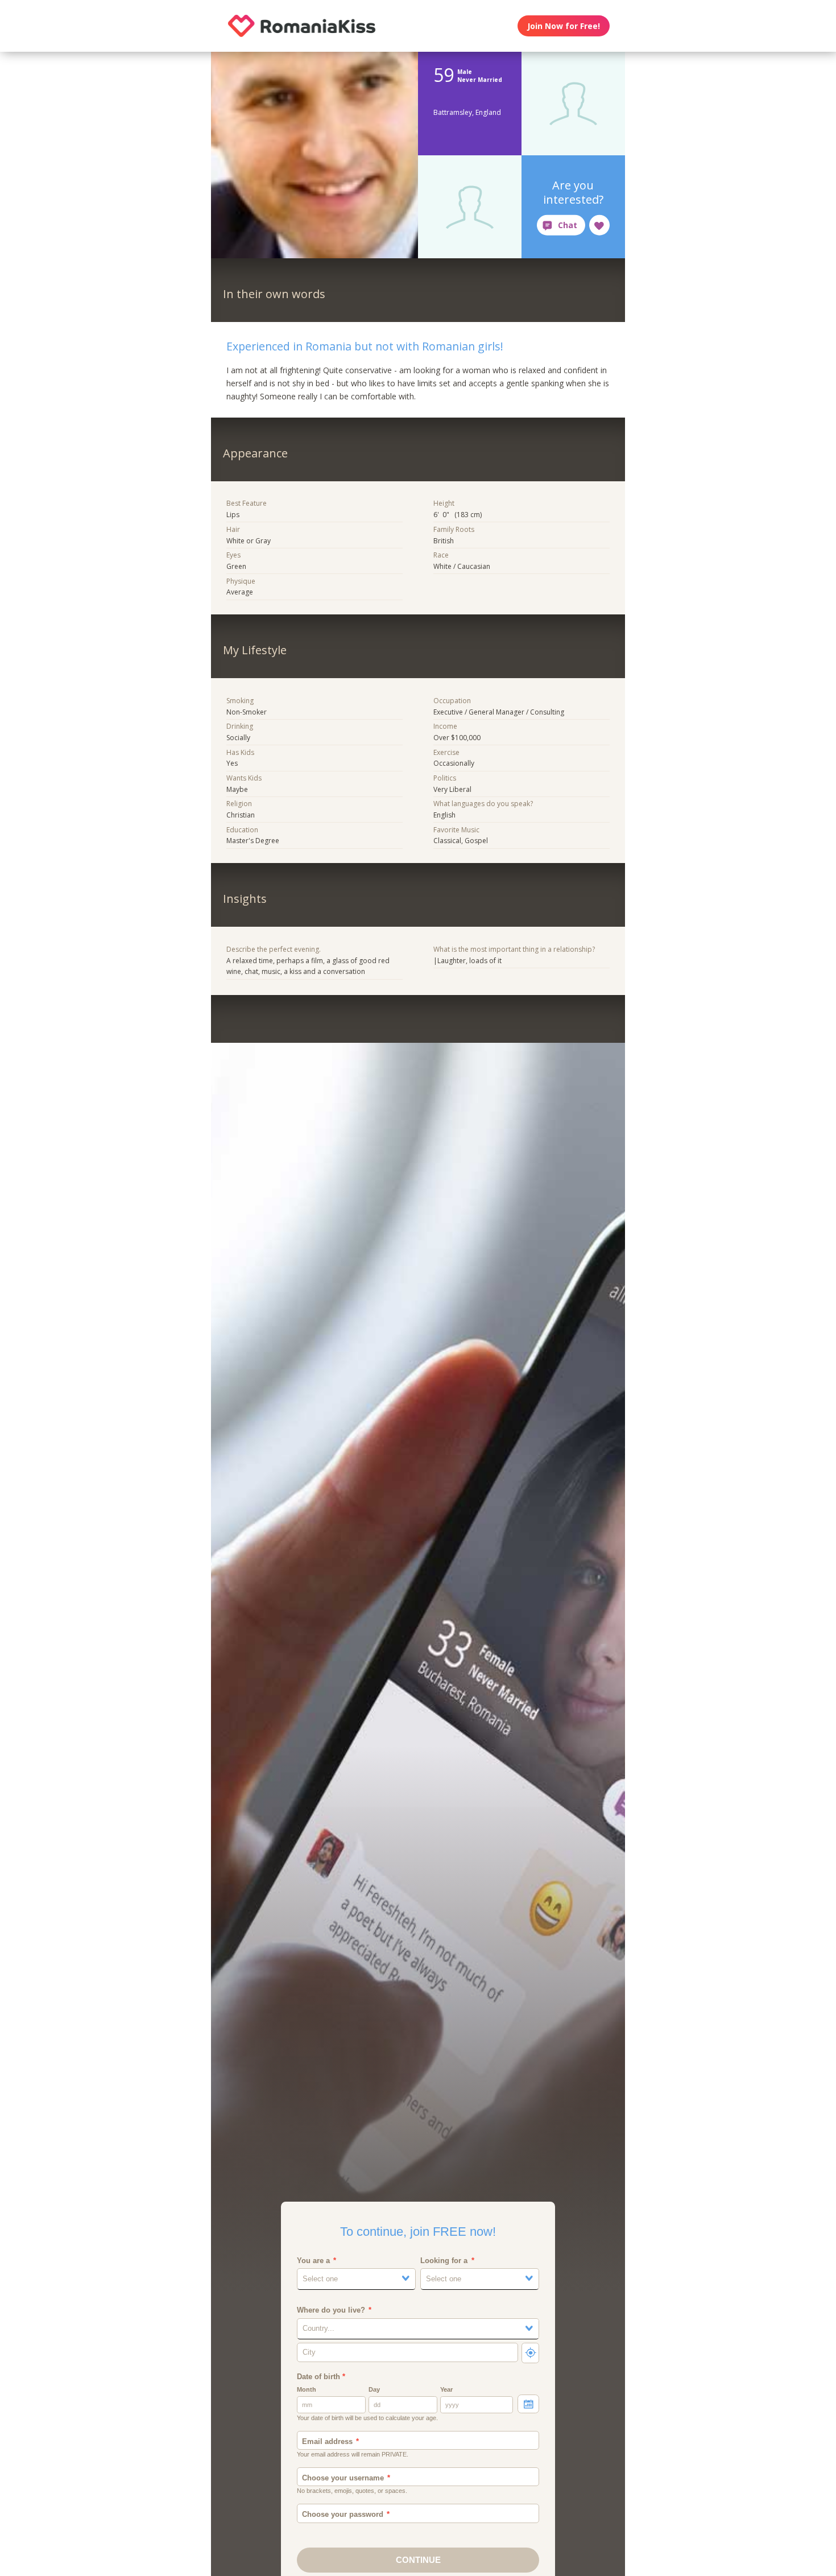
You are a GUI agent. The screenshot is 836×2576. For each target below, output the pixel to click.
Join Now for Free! (564, 26)
